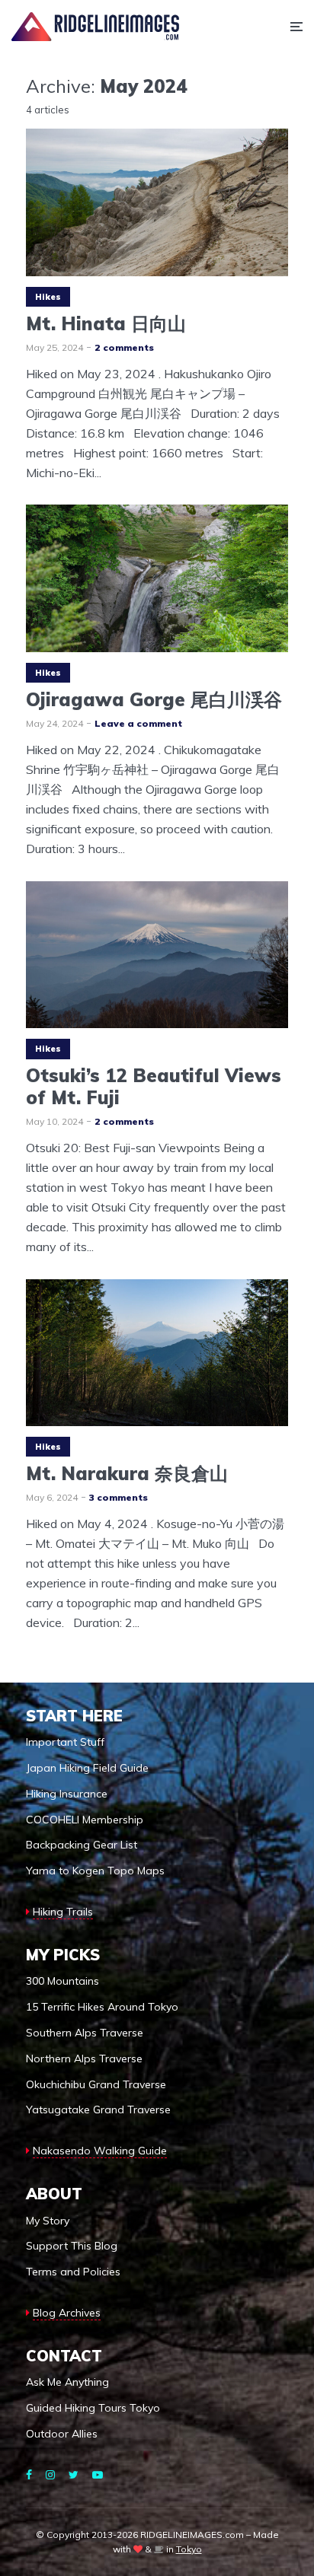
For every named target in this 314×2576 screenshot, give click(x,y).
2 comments (124, 347)
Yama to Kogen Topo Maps (95, 1871)
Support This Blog (72, 2246)
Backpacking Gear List (82, 1845)
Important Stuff (65, 1742)
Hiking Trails (63, 1912)
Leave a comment (138, 723)
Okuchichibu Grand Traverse (96, 2084)
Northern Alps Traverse (84, 2059)
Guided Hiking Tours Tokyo (93, 2408)
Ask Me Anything (67, 2382)
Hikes (48, 297)
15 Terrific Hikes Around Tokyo (102, 2007)
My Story (48, 2221)
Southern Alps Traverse (85, 2033)
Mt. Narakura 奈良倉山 (127, 1474)
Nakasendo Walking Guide (100, 2151)
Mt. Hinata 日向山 (106, 324)
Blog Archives (67, 2313)
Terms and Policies (73, 2272)
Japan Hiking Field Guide (87, 1768)
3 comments (119, 1497)
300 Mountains (62, 1981)
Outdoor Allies (62, 2434)
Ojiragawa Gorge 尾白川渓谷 (154, 700)
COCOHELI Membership (85, 1820)
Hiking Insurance (67, 1794)
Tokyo (189, 2549)
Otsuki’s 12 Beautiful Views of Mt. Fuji (154, 1087)
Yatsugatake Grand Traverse (98, 2110)
